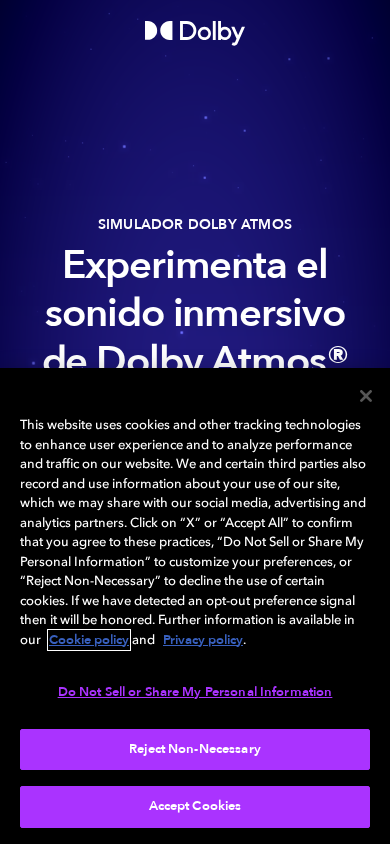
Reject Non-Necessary (195, 749)
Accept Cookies (195, 806)
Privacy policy (203, 640)
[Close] (366, 396)
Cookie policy (89, 640)
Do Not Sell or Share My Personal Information (195, 692)
